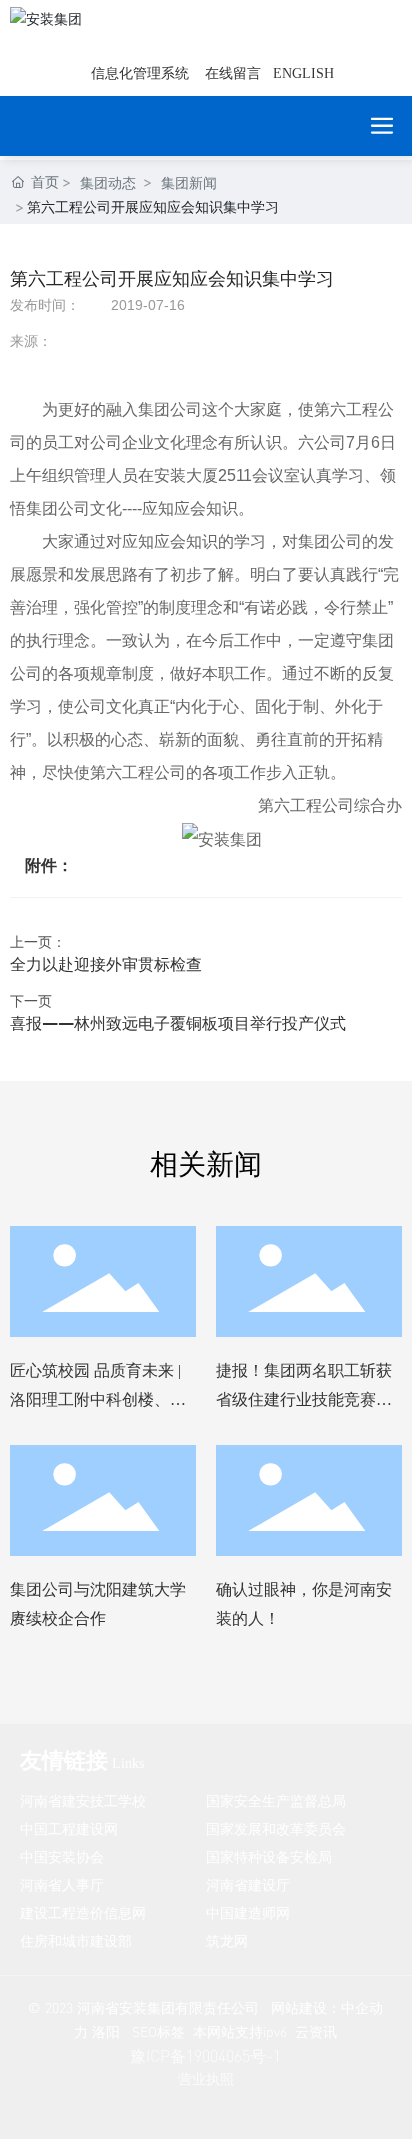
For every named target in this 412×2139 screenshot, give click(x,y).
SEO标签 (158, 2031)
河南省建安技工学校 (83, 1800)
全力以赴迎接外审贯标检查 (106, 963)
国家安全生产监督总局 (276, 1800)
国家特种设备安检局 (269, 1856)
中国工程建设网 (69, 1828)
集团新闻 (189, 182)
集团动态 (108, 182)
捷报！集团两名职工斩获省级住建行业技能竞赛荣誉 (304, 1399)
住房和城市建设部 (76, 1940)
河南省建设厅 (248, 1884)
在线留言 (233, 73)
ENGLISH (303, 73)
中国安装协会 (62, 1856)
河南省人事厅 (62, 1884)
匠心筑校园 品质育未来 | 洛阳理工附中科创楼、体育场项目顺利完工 (98, 1399)
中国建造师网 (248, 1912)
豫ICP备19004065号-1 (205, 2056)
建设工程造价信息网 (83, 1912)
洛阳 (106, 2031)
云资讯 (316, 2031)
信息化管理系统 (140, 73)
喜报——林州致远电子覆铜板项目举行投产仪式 (178, 1022)
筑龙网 (227, 1940)
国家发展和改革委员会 (276, 1828)
